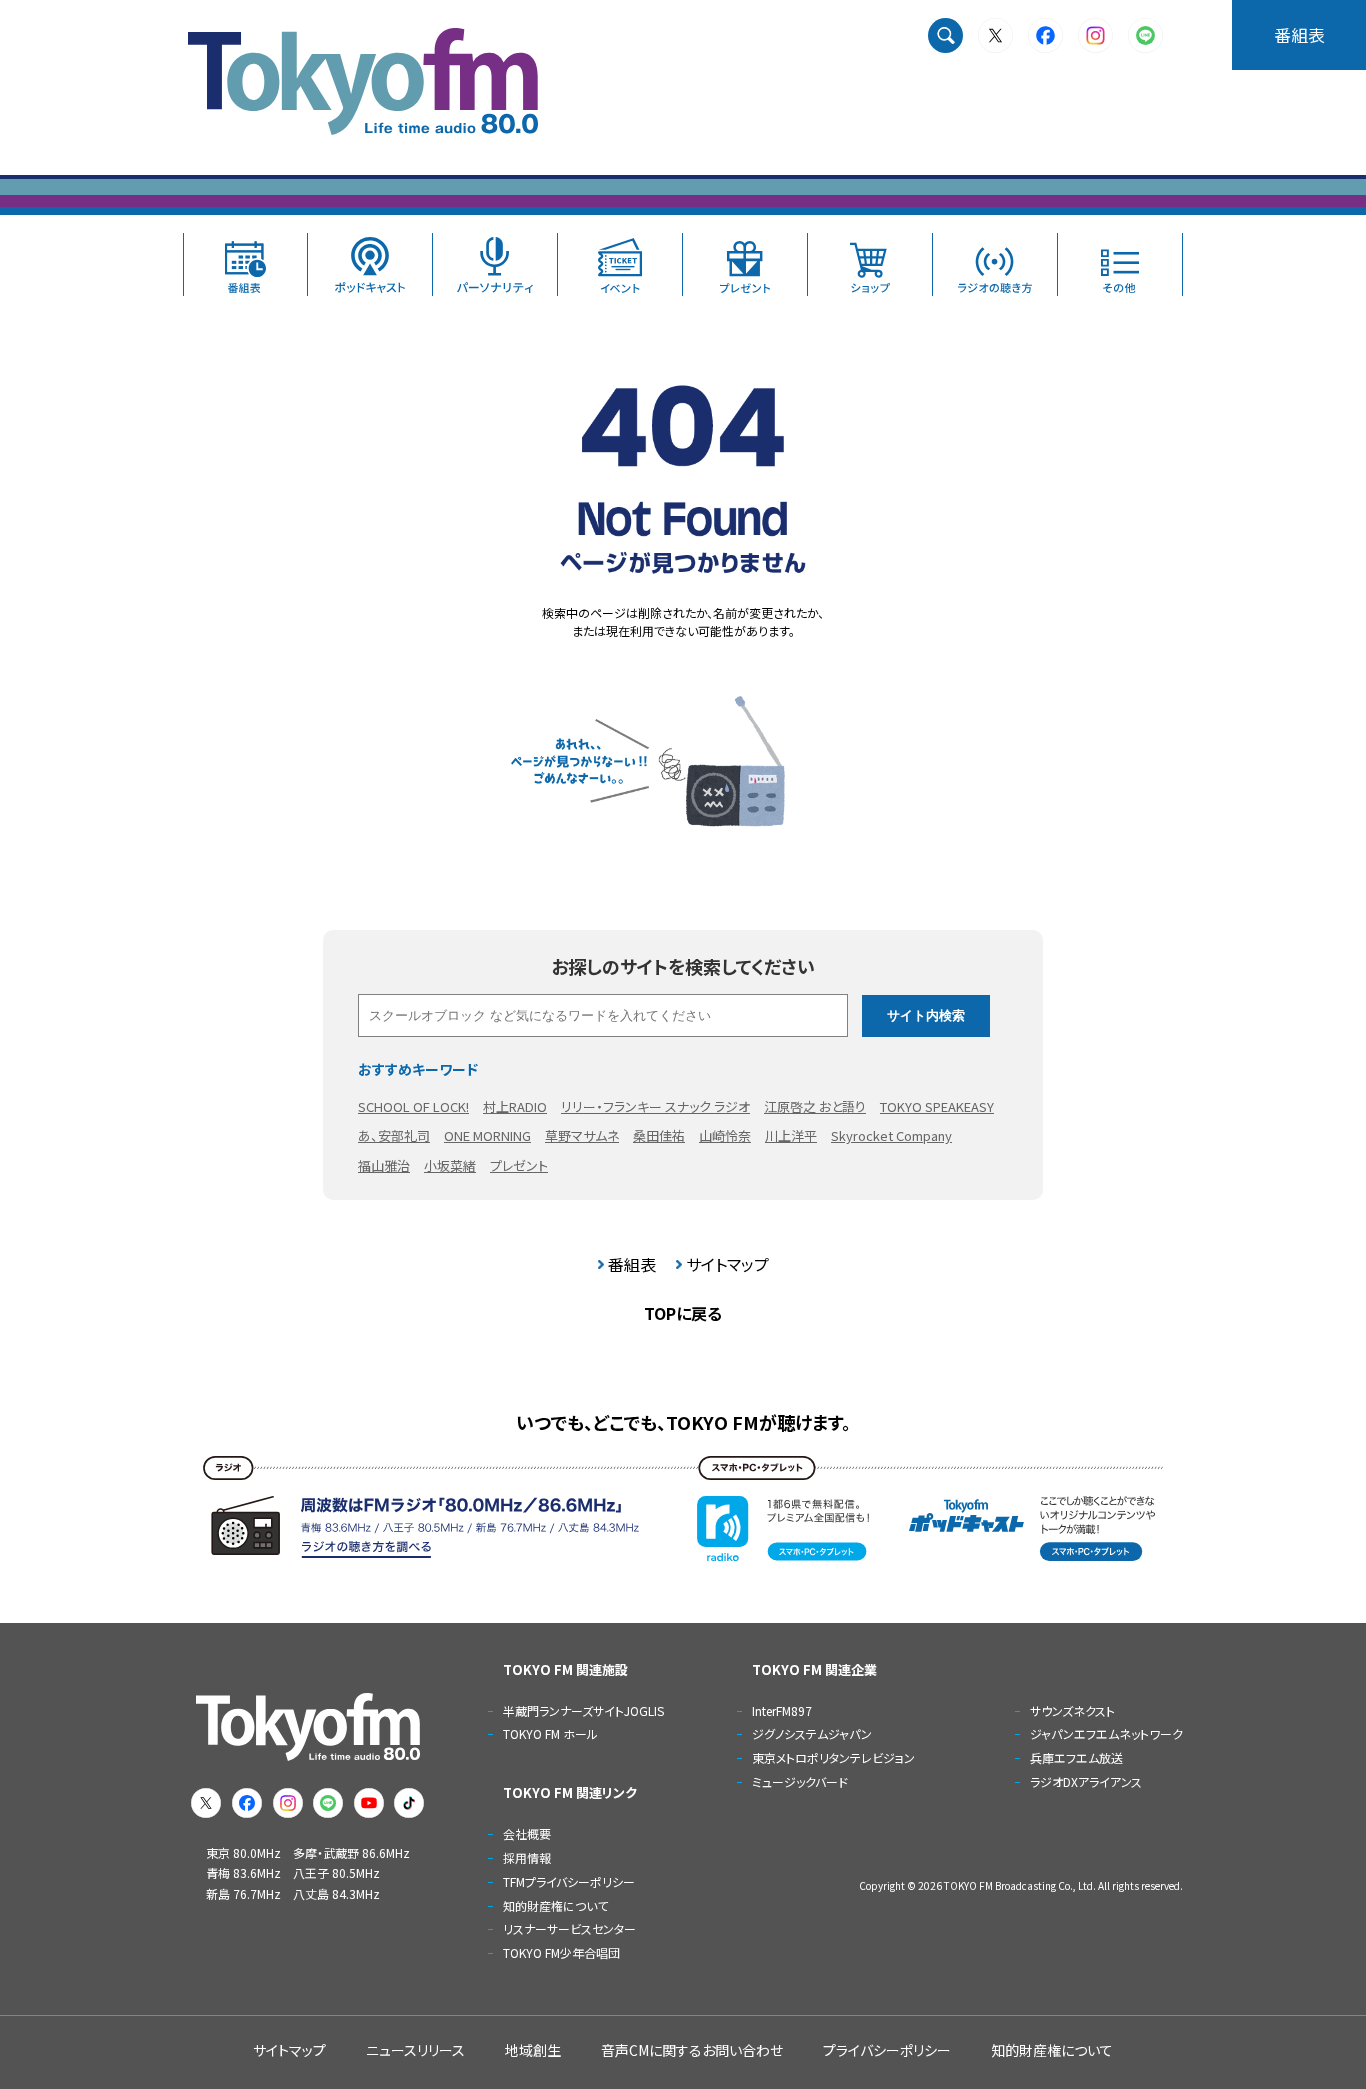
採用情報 (527, 1857)
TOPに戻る (683, 1313)
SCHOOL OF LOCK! (413, 1106)
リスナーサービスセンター (569, 1928)
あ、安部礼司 (394, 1135)
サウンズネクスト (1072, 1710)
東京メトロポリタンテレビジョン (833, 1757)
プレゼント (519, 1165)
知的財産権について (555, 1905)
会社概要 (527, 1833)
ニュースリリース (415, 2050)
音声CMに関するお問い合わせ (692, 2050)
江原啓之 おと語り (815, 1106)
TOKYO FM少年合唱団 (561, 1952)
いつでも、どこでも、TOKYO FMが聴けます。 (683, 1422)
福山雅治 (384, 1165)
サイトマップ (727, 1264)
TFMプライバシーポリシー (569, 1881)
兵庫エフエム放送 (1076, 1757)
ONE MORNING (487, 1135)
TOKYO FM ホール (550, 1733)
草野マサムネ (582, 1135)
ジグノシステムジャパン (812, 1733)
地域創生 (533, 2050)
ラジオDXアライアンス (1086, 1781)
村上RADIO (515, 1106)
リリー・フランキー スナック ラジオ (655, 1106)
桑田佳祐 (659, 1135)
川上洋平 (791, 1135)
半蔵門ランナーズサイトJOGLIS (583, 1710)
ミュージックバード (800, 1781)
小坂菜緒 (450, 1165)
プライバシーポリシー (887, 2050)
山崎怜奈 (725, 1135)
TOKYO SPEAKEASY (937, 1106)
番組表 (1299, 34)
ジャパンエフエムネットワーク (1106, 1733)
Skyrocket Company (891, 1135)
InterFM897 (782, 1710)
